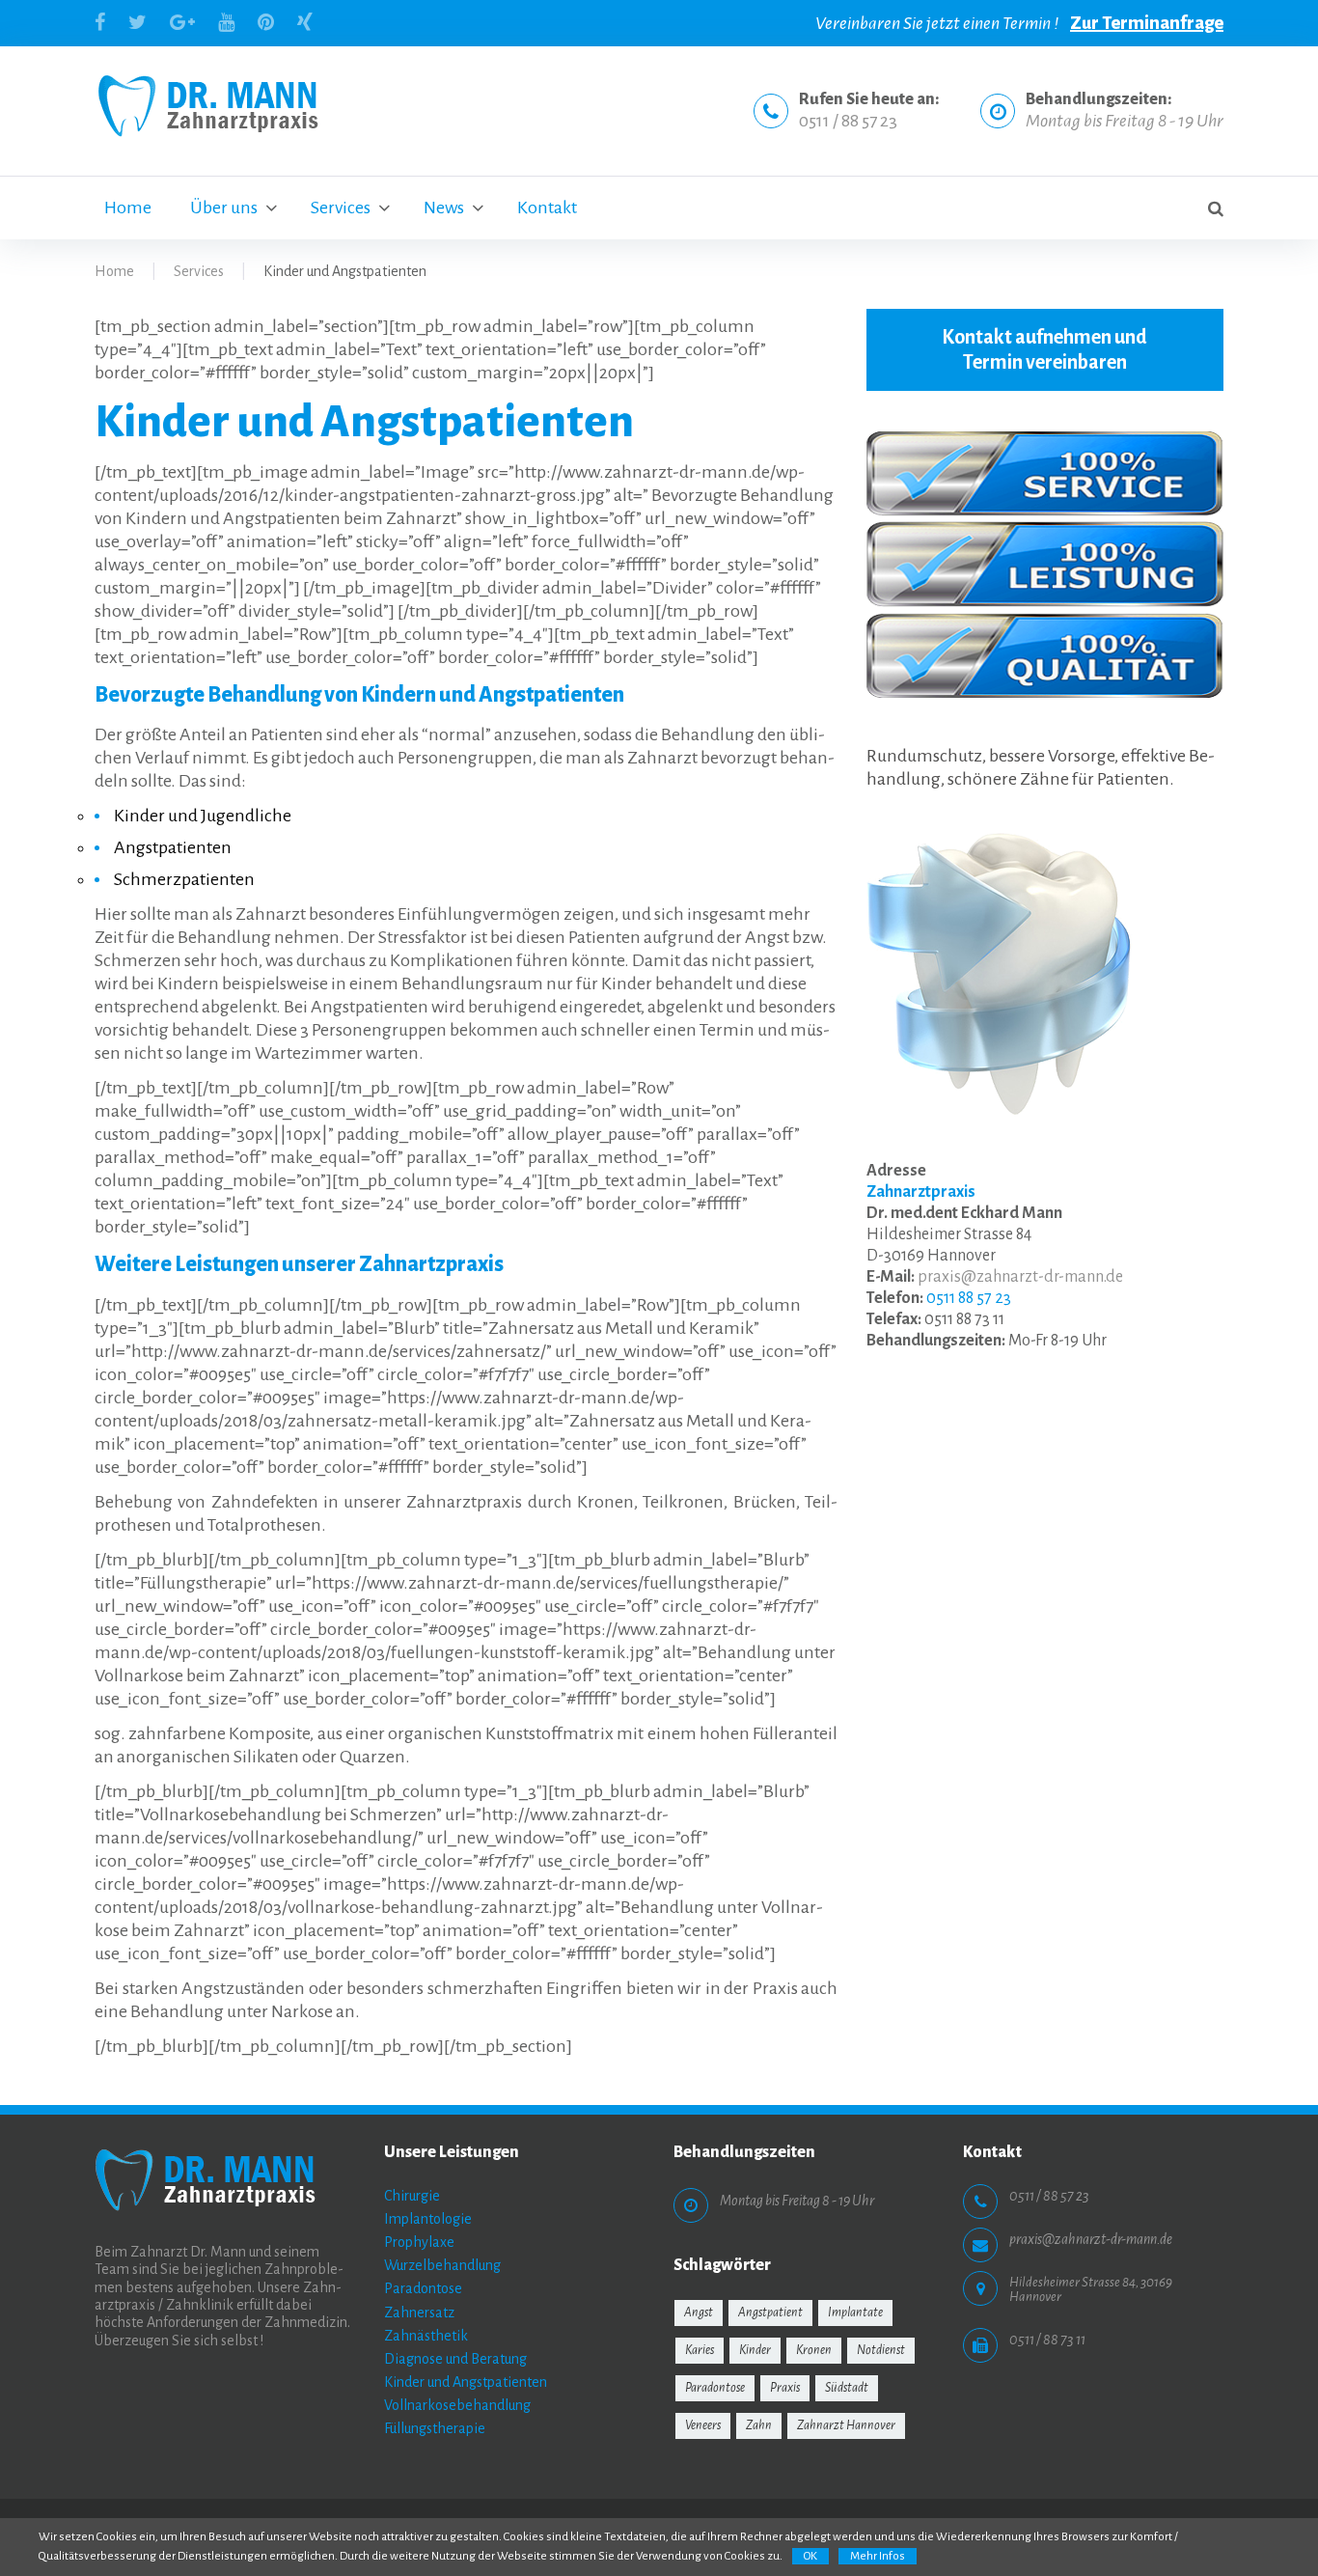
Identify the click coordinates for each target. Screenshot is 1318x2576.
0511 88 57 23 (969, 1298)
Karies (700, 2350)
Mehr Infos (878, 2556)
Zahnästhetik (426, 2336)
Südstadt (847, 2388)
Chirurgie (412, 2196)
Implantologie (428, 2219)
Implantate (855, 2313)
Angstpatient (770, 2313)
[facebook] (100, 22)
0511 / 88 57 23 (848, 121)
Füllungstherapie (435, 2428)
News (444, 208)
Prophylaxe (419, 2242)
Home (128, 208)
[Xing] (305, 22)
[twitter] (137, 22)
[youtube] (226, 22)
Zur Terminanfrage (1147, 23)
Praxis (785, 2388)
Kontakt (547, 208)
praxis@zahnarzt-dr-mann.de (1020, 1277)
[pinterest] (266, 22)
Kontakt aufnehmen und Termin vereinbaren (1044, 349)
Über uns (224, 208)
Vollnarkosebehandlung (457, 2405)
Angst (699, 2313)
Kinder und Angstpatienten (466, 2382)
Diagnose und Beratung (455, 2359)
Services (341, 208)
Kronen (814, 2350)
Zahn (759, 2425)
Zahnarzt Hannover (846, 2425)
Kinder (755, 2350)
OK (810, 2556)
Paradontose (423, 2288)
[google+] (182, 22)
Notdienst (881, 2350)
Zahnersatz (419, 2313)
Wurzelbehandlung (442, 2265)
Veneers (703, 2425)
